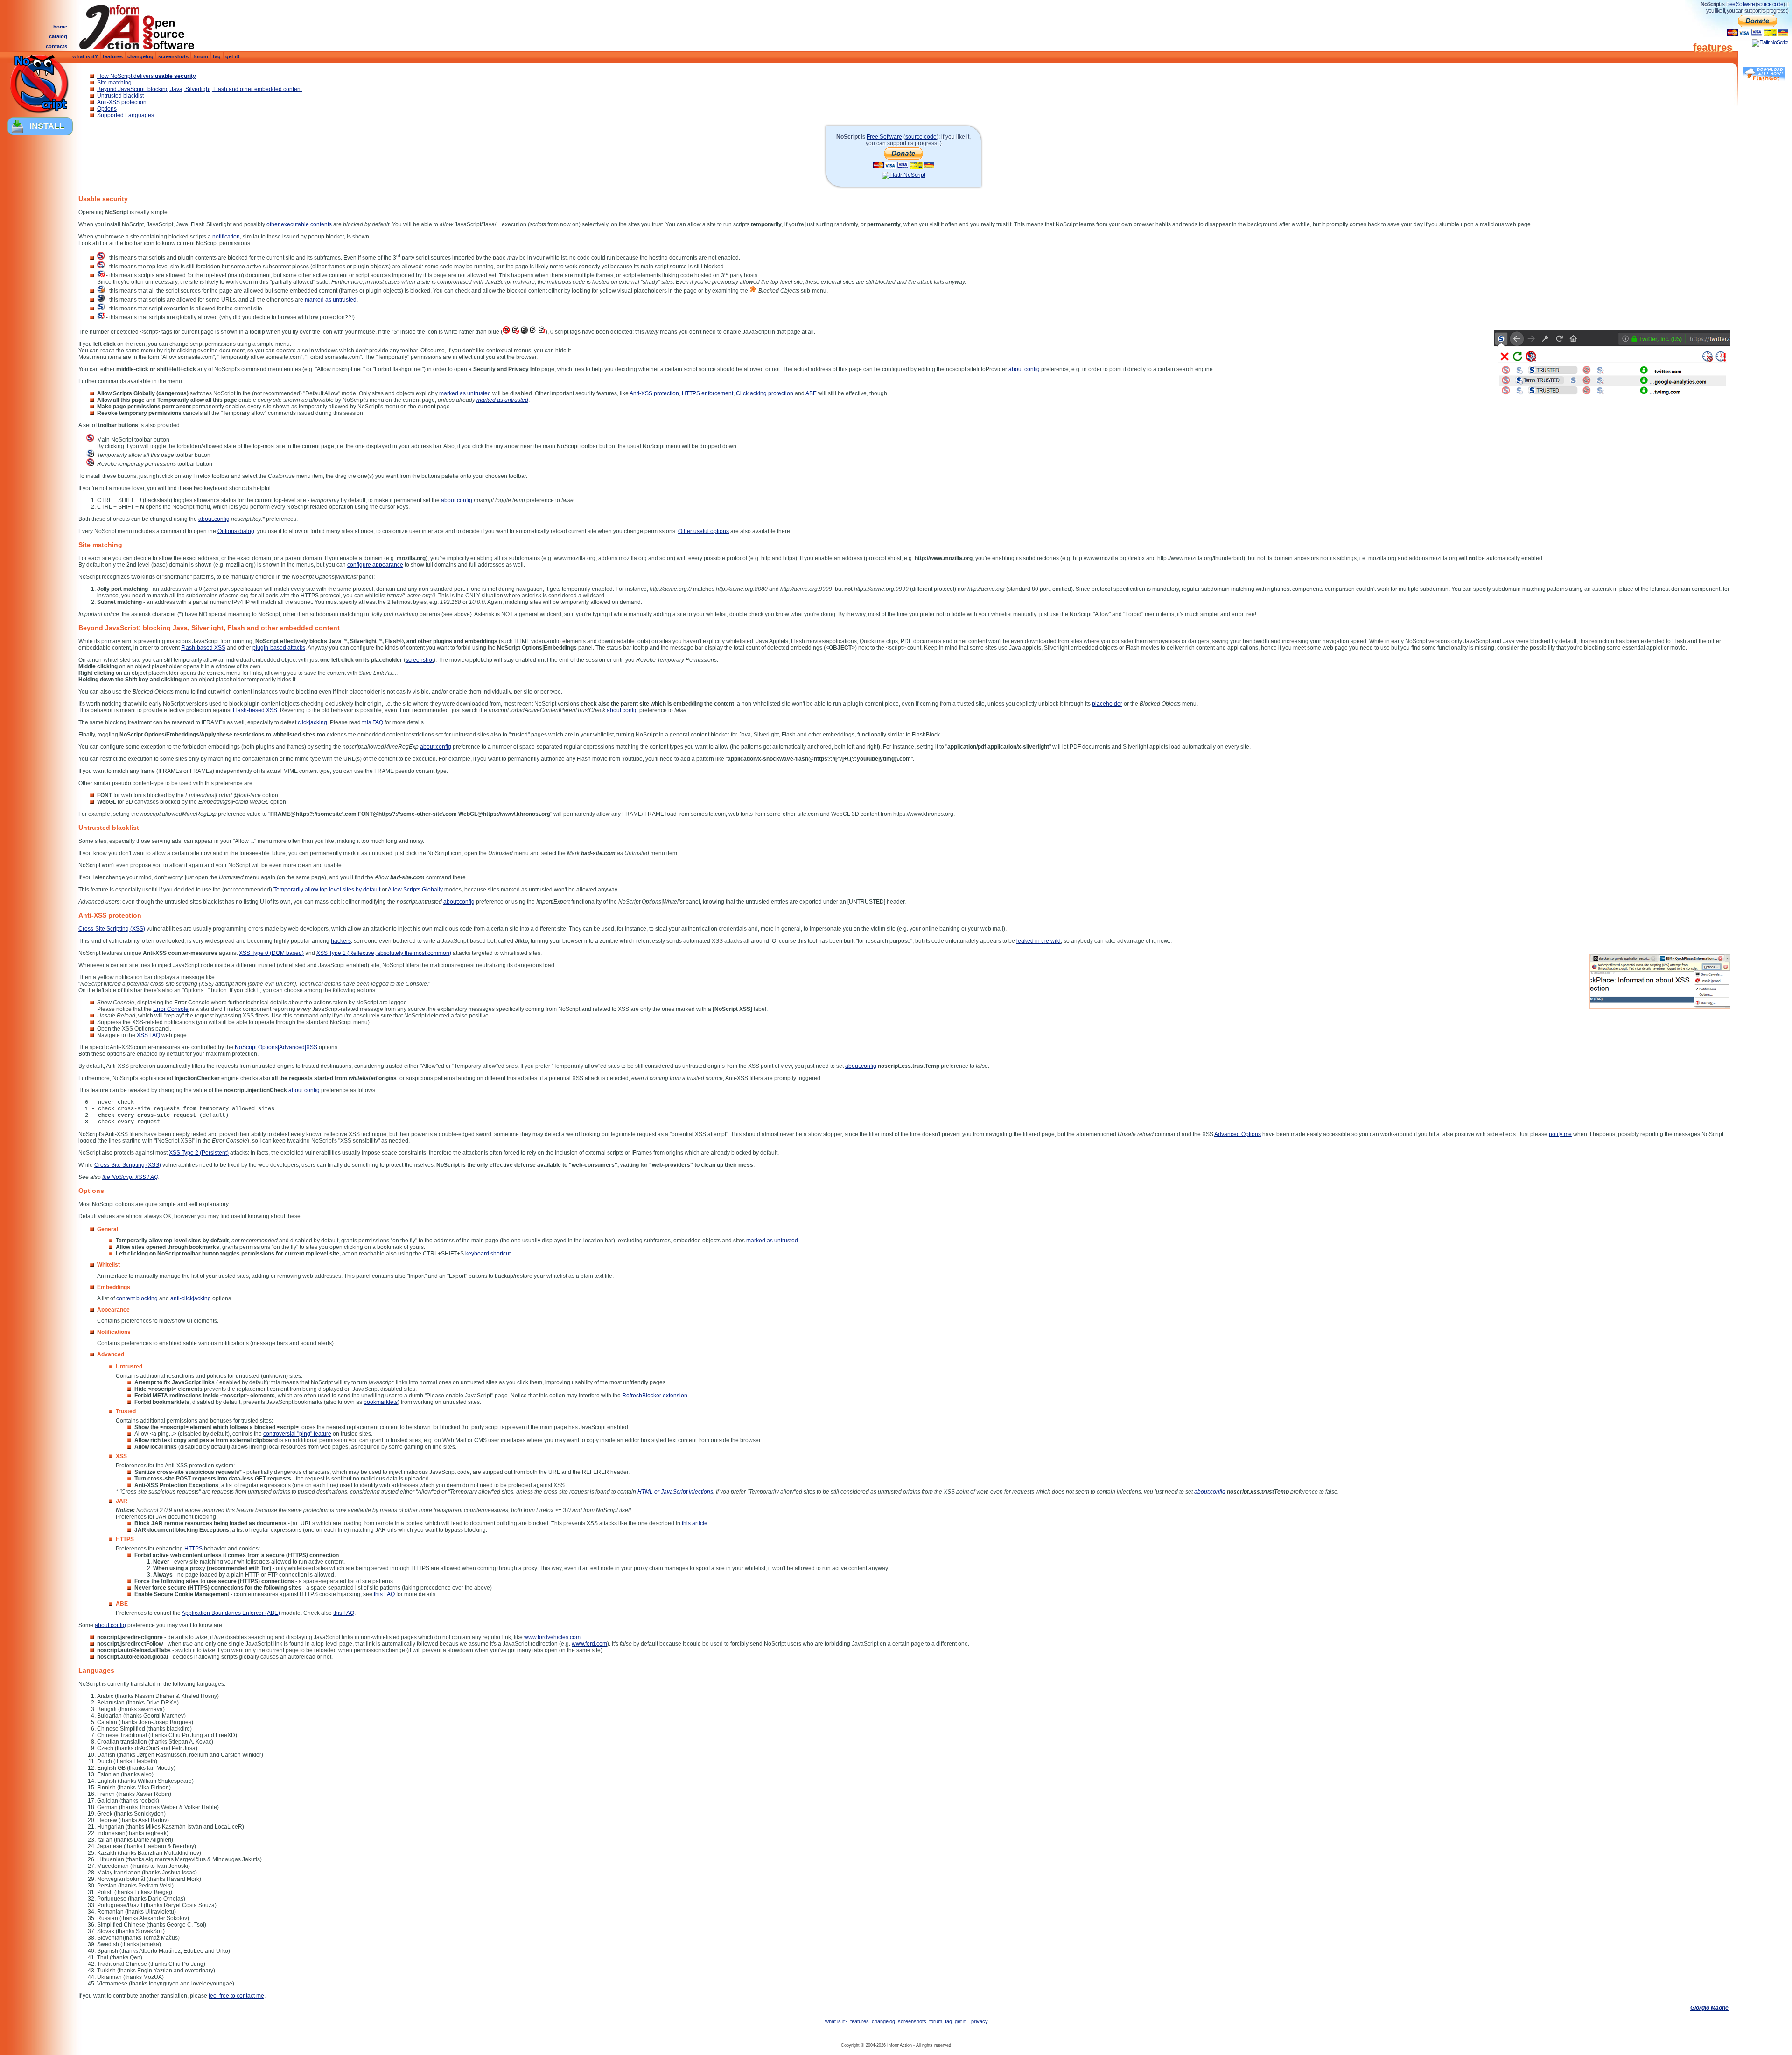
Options (107, 109)
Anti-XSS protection (122, 102)
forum (201, 56)
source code (1770, 4)
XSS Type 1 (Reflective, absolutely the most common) (384, 953)
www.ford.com (589, 1644)
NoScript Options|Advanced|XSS (276, 1047)
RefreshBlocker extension (655, 1396)
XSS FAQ (148, 1035)
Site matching (114, 83)
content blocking (137, 1298)
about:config (1024, 369)
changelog (140, 56)
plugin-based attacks (279, 648)
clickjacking (312, 722)
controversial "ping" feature (297, 1434)
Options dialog (236, 531)
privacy (980, 2021)
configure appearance (375, 565)
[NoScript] (39, 85)
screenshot (420, 660)
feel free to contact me (236, 1996)
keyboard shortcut (488, 1254)
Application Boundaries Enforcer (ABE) (231, 1613)
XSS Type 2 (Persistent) (199, 1153)
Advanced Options (1238, 1134)
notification (226, 237)
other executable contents (299, 224)
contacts (56, 46)
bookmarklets (381, 1402)
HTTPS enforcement (707, 393)
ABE (811, 393)
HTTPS (193, 1549)
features (113, 56)
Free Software (1740, 4)
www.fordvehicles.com (552, 1637)
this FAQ (373, 722)
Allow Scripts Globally (415, 890)
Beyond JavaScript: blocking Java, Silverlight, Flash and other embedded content (199, 89)
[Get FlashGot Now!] (1764, 74)
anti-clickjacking (191, 1298)
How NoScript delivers (147, 76)
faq (217, 56)
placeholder (1107, 704)
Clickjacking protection (765, 393)
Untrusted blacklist (120, 96)
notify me (1560, 1134)
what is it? (85, 56)
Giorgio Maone (1709, 2008)
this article (695, 1523)
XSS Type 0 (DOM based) (271, 953)
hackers (341, 941)
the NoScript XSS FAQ (130, 1177)
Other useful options (703, 531)
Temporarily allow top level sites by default (327, 890)
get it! (233, 56)
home (60, 27)
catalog (58, 36)
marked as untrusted (331, 300)
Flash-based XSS (203, 648)
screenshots (173, 56)
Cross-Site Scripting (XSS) (112, 929)
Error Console (171, 1009)
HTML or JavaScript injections (675, 1492)
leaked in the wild (1039, 941)
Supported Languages (126, 115)
